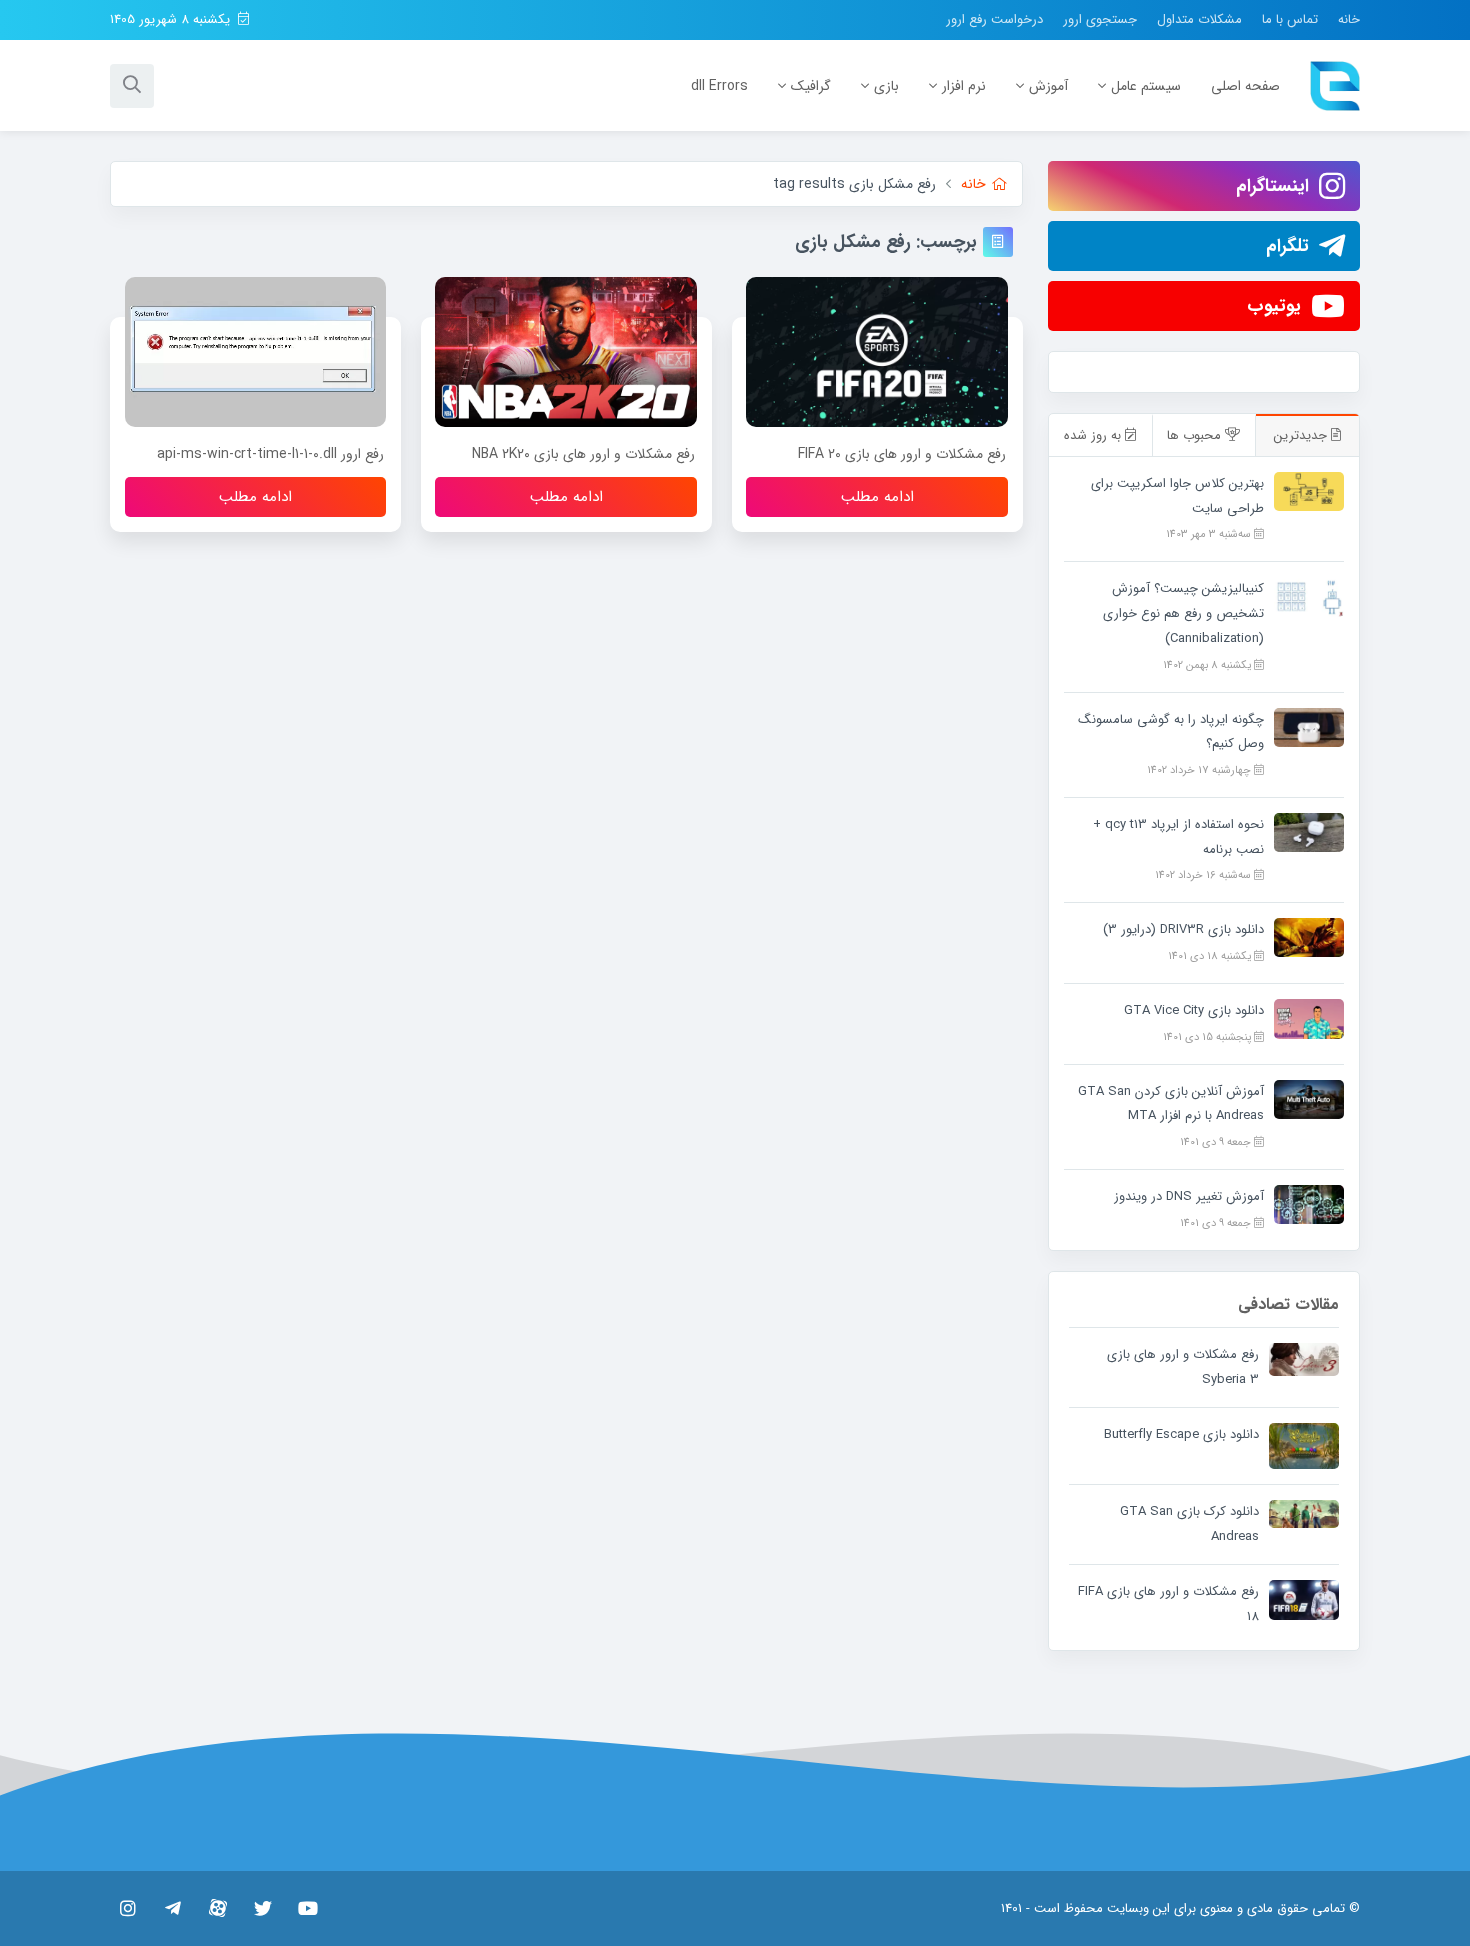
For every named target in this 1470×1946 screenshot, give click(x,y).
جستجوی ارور (1100, 19)
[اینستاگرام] (127, 1908)
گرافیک (811, 86)
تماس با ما (1290, 19)
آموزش (1048, 86)
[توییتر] (262, 1908)
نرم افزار (964, 86)
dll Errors (719, 86)
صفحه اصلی (1245, 86)
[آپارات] (217, 1908)
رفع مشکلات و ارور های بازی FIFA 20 (902, 454)
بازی (886, 86)
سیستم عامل (1146, 86)
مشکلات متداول (1199, 19)
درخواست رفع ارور (994, 19)
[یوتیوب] (307, 1908)
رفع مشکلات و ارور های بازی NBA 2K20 (583, 454)
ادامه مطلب (877, 497)
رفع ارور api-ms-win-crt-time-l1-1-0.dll (270, 454)
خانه (1349, 19)
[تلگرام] (172, 1908)
